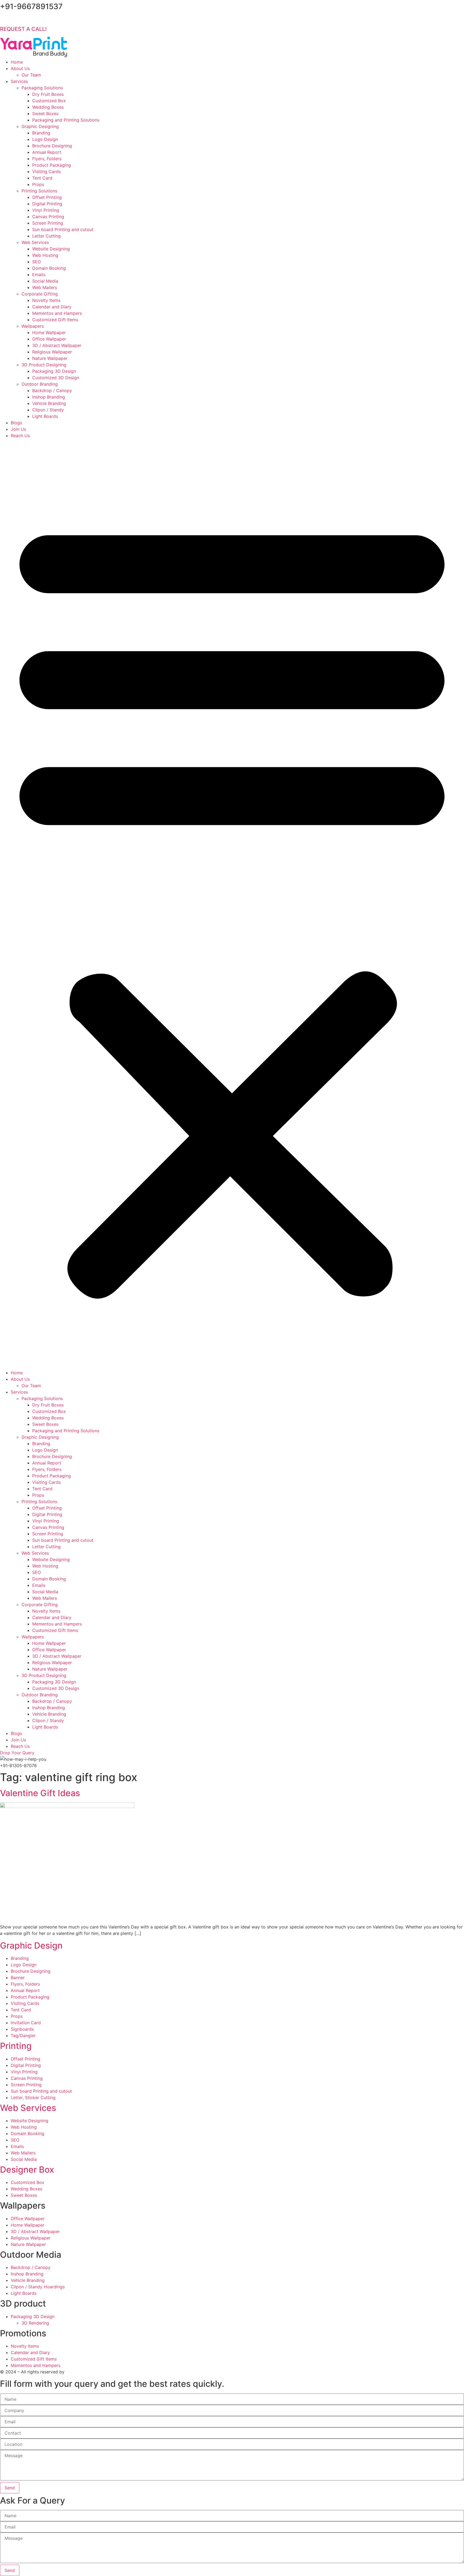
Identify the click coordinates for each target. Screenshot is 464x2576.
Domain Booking (49, 268)
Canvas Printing (48, 217)
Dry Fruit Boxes (48, 94)
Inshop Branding (49, 397)
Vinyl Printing (46, 210)
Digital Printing (47, 204)
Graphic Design (31, 1945)
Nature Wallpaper (50, 358)
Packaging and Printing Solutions (66, 120)
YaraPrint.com (80, 2372)
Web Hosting (45, 255)
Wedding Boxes (48, 107)
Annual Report (47, 152)
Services (19, 81)
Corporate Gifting (40, 294)
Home (17, 62)
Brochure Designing (52, 146)
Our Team (31, 75)
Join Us (18, 429)
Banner (18, 1978)
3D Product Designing (44, 365)
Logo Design (45, 139)
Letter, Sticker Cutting (33, 2098)
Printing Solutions (39, 191)
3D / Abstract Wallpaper (57, 345)
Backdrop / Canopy (52, 390)
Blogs (16, 423)
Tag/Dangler (23, 2036)
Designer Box (27, 2170)
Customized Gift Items (55, 320)
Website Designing (51, 249)
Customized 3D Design (56, 378)
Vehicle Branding (49, 403)
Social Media (45, 281)
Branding (41, 133)
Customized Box (49, 101)
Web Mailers (45, 287)
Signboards (22, 2029)
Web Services (35, 242)
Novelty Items (46, 300)
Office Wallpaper (49, 339)
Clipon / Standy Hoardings (38, 2287)
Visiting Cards (46, 171)
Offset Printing (47, 197)
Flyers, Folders (47, 159)
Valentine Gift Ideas (40, 1793)
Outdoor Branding (40, 384)
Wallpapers (33, 326)
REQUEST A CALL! (23, 29)
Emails (39, 275)
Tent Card (42, 178)
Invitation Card (26, 2023)
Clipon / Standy (48, 410)
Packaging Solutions (42, 88)
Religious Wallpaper (52, 352)
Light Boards (45, 416)
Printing (16, 2046)
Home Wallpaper (49, 332)
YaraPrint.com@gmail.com (41, 19)
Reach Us (20, 436)
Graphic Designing (40, 126)
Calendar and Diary (52, 307)
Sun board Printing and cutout (63, 229)
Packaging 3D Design (54, 371)
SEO (37, 262)
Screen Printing (48, 223)
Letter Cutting (46, 236)
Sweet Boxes (45, 114)
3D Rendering (35, 2323)
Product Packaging (52, 165)
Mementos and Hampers (57, 313)
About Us (20, 68)
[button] (232, 904)
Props (38, 184)
